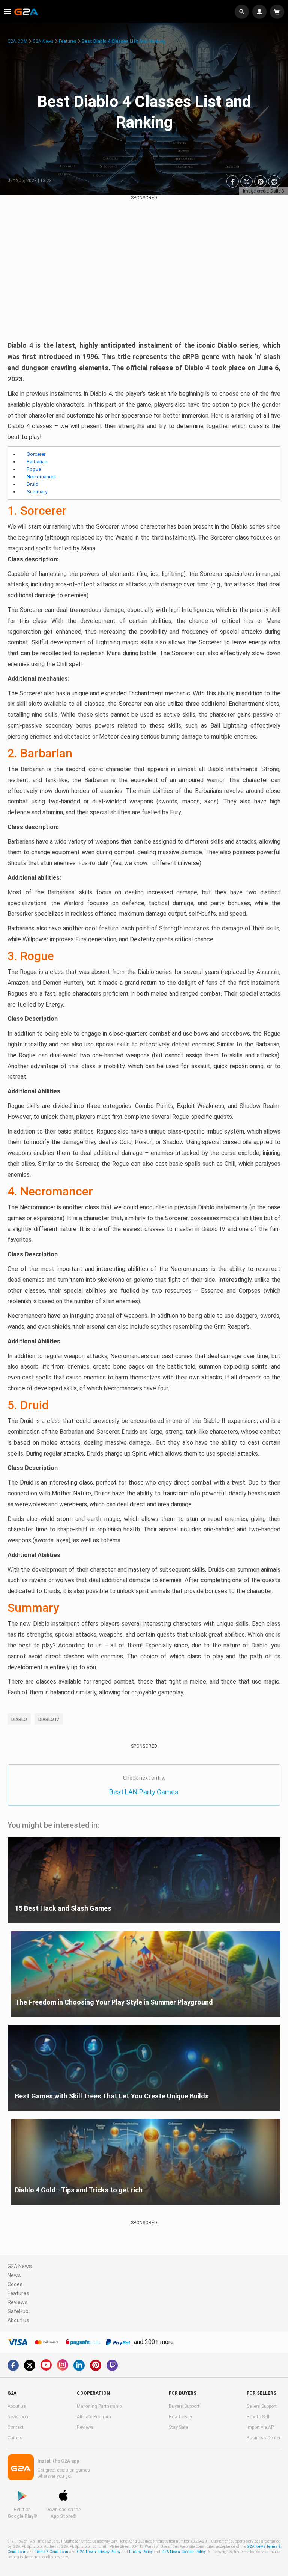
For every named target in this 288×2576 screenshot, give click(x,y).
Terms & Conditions (52, 2552)
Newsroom (19, 2417)
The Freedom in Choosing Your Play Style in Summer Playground (114, 2002)
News (14, 2275)
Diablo (19, 1720)
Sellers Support (262, 2406)
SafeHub (18, 2311)
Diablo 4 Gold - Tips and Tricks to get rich (79, 2190)
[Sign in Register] (260, 12)
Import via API (261, 2427)
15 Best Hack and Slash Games (63, 1908)
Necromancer (41, 477)
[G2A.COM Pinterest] (96, 2365)
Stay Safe (178, 2427)
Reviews (18, 2302)
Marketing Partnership (99, 2406)
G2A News (43, 41)
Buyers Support (184, 2406)
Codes (15, 2284)
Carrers (15, 2438)
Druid (32, 484)
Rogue (34, 469)
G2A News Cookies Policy (183, 2552)
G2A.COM (17, 41)
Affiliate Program (94, 2417)
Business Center (264, 2438)
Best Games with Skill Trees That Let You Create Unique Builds (112, 2096)
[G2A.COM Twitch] (112, 2365)
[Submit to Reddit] (274, 182)
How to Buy (180, 2417)
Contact (16, 2427)
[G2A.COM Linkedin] (79, 2365)
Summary (37, 492)
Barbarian (37, 462)
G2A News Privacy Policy (99, 2552)
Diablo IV (49, 1720)
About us (18, 2320)
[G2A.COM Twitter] (30, 2365)
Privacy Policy (141, 2552)
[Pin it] (260, 182)
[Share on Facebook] (233, 182)
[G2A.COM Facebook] (13, 2365)
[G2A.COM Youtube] (46, 2365)
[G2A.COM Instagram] (63, 2365)
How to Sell (258, 2417)
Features (68, 41)
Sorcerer (36, 454)
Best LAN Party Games (144, 1792)
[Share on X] (247, 182)
